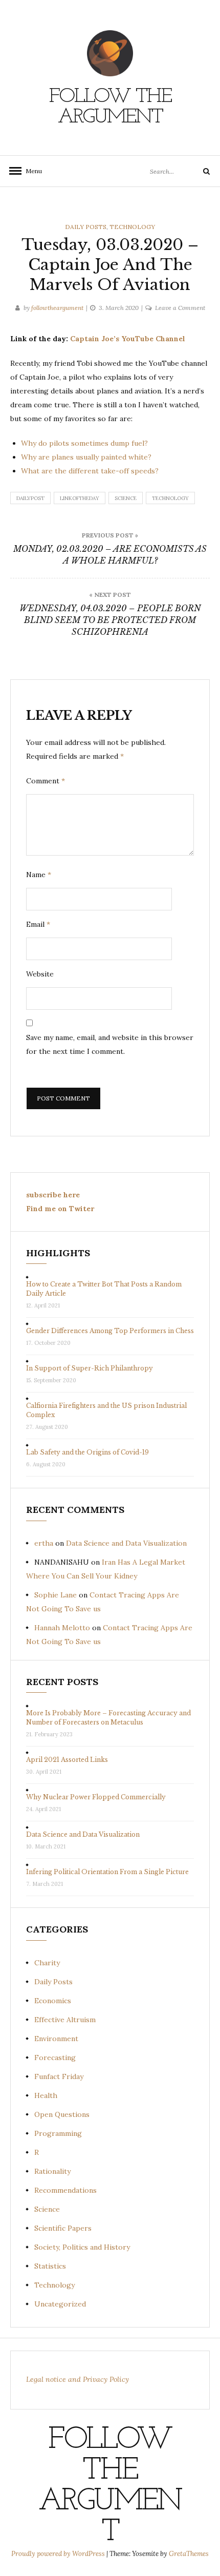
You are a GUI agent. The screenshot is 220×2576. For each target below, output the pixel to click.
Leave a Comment (180, 308)
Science (126, 498)
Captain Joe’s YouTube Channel (128, 339)
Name (39, 875)
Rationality (52, 2171)
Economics (53, 2001)
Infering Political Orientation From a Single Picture (107, 1872)
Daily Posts (86, 227)
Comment (46, 781)
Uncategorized (60, 2304)
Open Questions (62, 2114)
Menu (31, 171)
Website (40, 974)
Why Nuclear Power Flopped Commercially (96, 1797)
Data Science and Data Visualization (126, 1543)
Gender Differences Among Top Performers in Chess (110, 1331)
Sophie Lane (56, 1595)
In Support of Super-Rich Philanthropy (90, 1368)
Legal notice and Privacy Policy (78, 2379)
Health (46, 2095)
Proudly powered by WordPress (59, 2554)
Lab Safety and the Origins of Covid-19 (87, 1452)
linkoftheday (80, 498)
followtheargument (57, 308)
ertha (44, 1543)
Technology (132, 227)
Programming (58, 2133)
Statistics (50, 2266)
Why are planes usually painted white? (86, 457)
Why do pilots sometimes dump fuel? (84, 443)
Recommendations (65, 2190)
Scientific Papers (63, 2228)
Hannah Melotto (62, 1628)
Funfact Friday (59, 2076)
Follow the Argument (110, 107)
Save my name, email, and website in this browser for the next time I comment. (110, 1044)
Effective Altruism (65, 2020)
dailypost (30, 498)
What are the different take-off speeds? (90, 471)
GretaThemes (189, 2554)
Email (38, 924)
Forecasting (55, 2058)
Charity (47, 1963)
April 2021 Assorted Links (67, 1760)
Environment (56, 2039)
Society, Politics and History (82, 2247)
